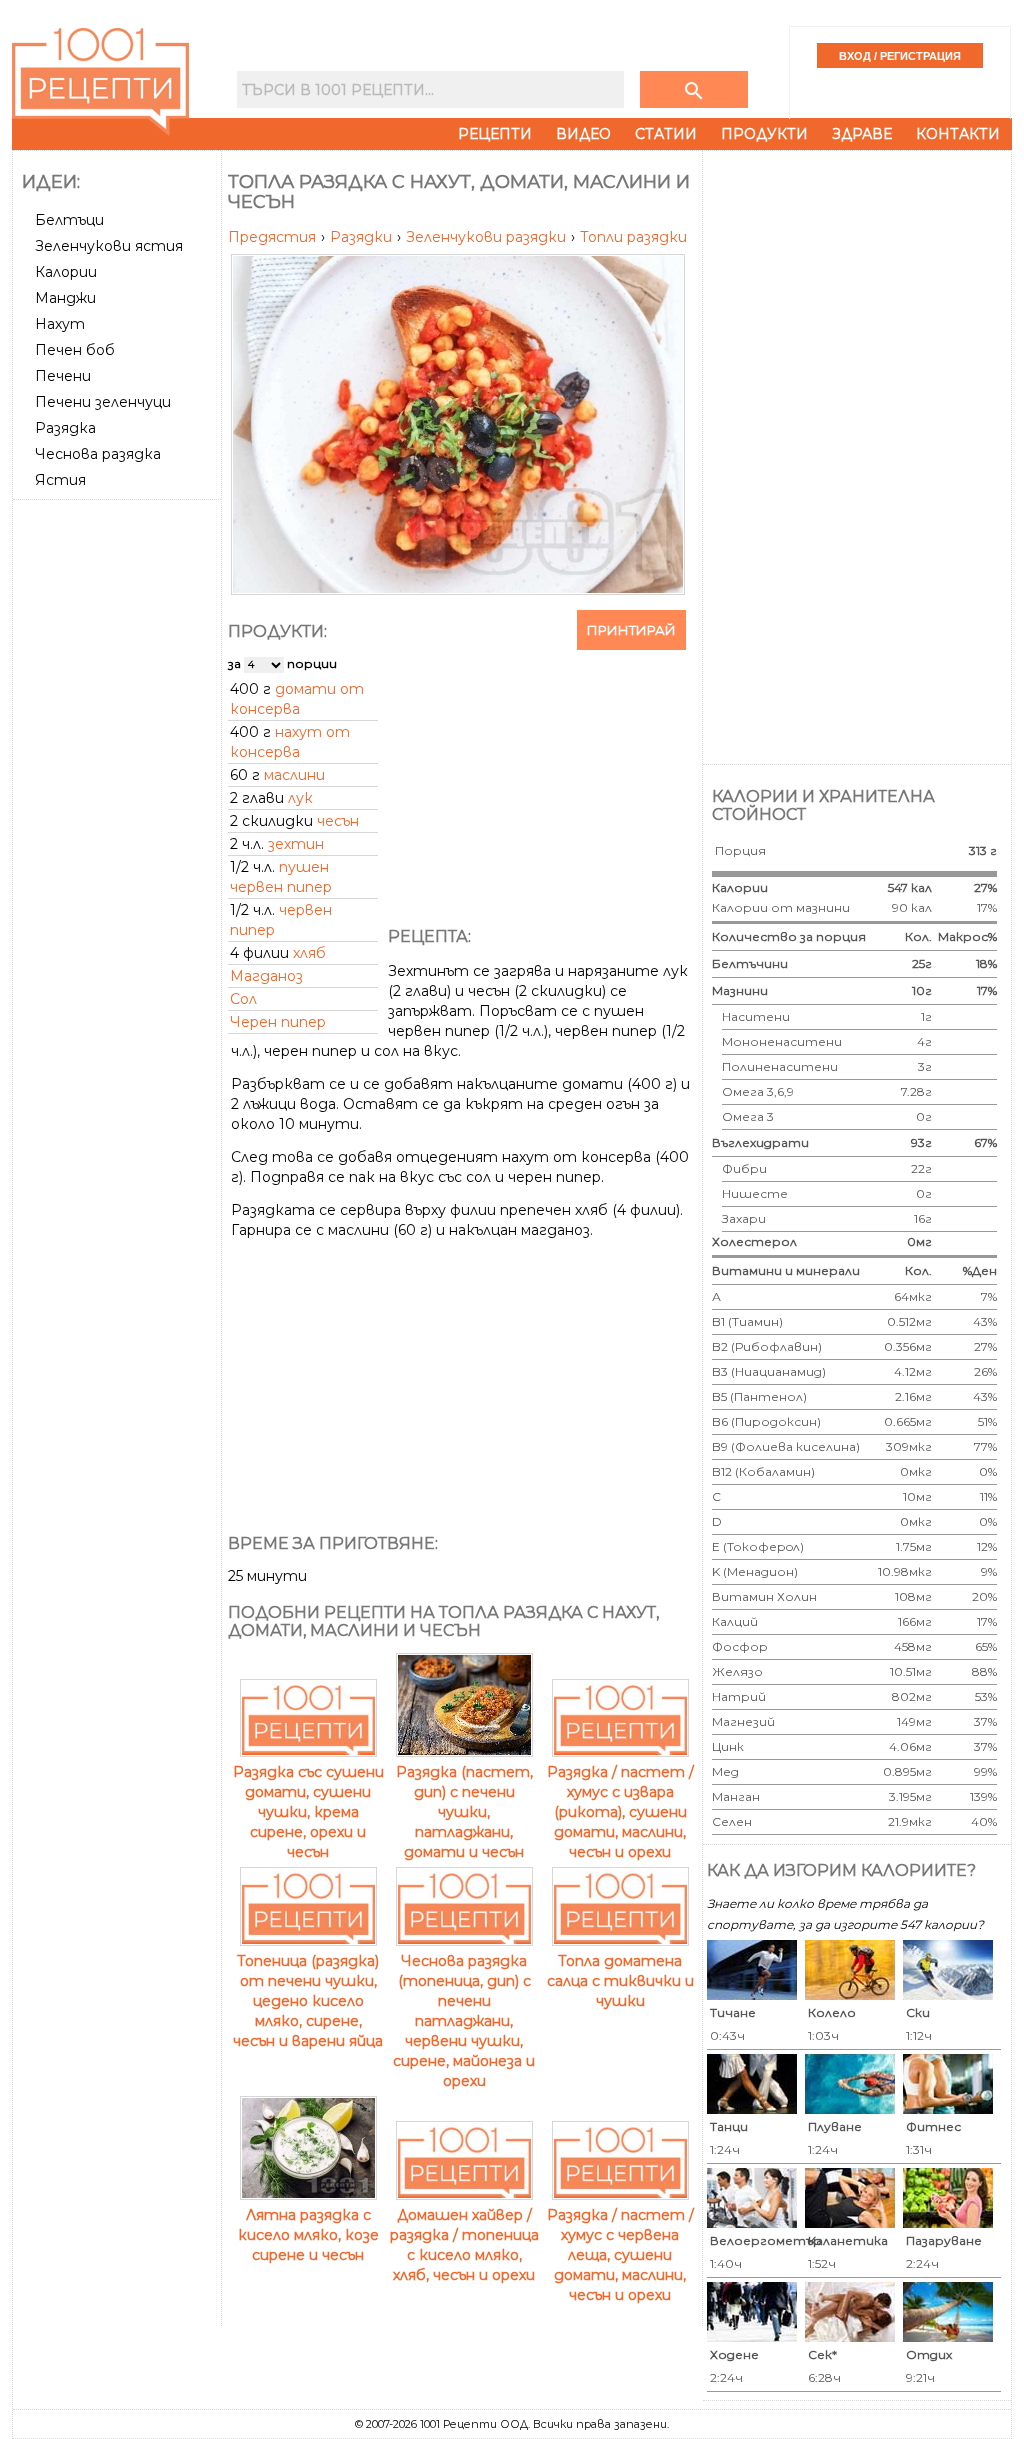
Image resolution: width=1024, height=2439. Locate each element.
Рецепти (495, 134)
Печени (63, 376)
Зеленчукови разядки (488, 237)
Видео (583, 134)
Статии (666, 134)
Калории (66, 272)
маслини (294, 775)
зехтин (296, 844)
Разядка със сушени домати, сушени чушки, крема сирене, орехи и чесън (308, 1812)
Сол (243, 999)
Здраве (862, 134)
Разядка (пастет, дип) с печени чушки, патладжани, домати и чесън (464, 1812)
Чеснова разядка (98, 454)
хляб (309, 953)
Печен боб (75, 350)
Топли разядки (633, 237)
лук (300, 798)
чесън (338, 821)
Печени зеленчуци (103, 402)
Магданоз (266, 976)
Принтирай (631, 630)
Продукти (764, 134)
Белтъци (69, 220)
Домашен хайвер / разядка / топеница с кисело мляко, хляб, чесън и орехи (464, 2245)
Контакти (958, 134)
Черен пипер (278, 1022)
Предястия (274, 237)
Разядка (65, 428)
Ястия (60, 480)
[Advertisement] (119, 807)
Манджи (65, 298)
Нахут (60, 324)
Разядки (363, 237)
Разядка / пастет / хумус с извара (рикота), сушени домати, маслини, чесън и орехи (620, 1812)
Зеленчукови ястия (109, 246)
